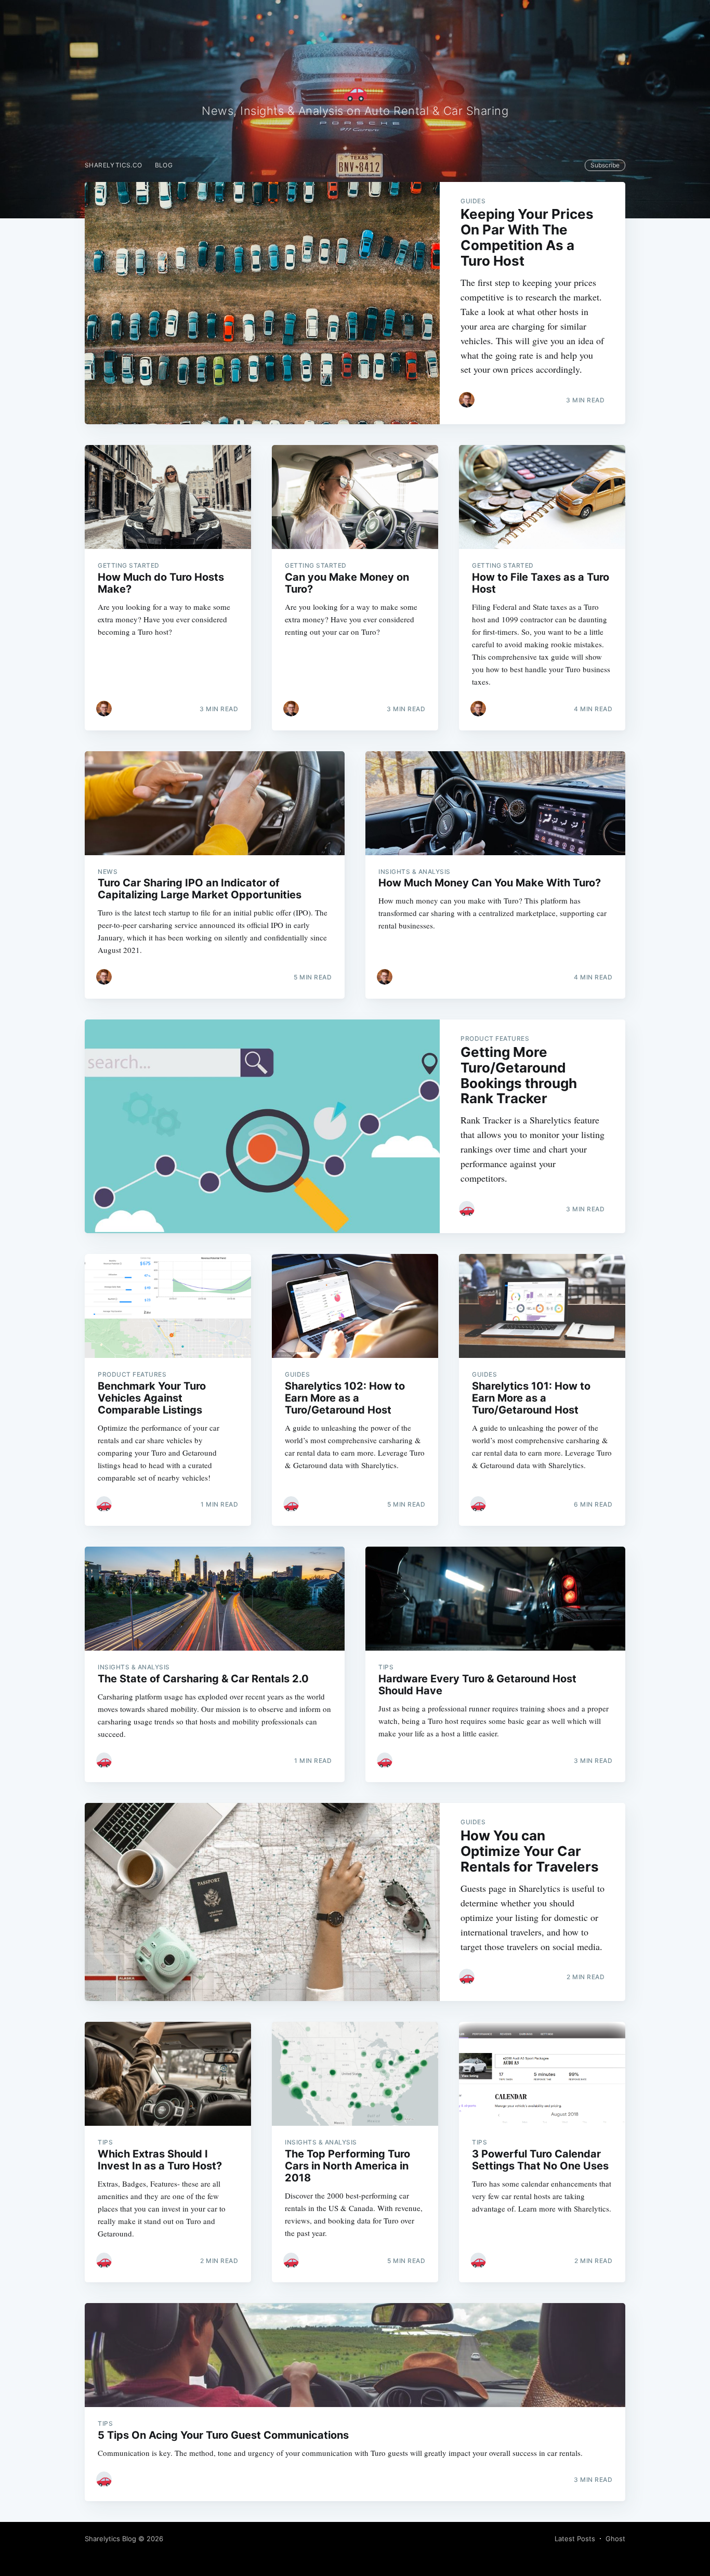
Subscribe (605, 165)
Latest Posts (575, 2539)
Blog (164, 165)
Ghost (615, 2539)
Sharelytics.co (114, 165)
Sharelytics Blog (110, 2539)
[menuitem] (114, 165)
